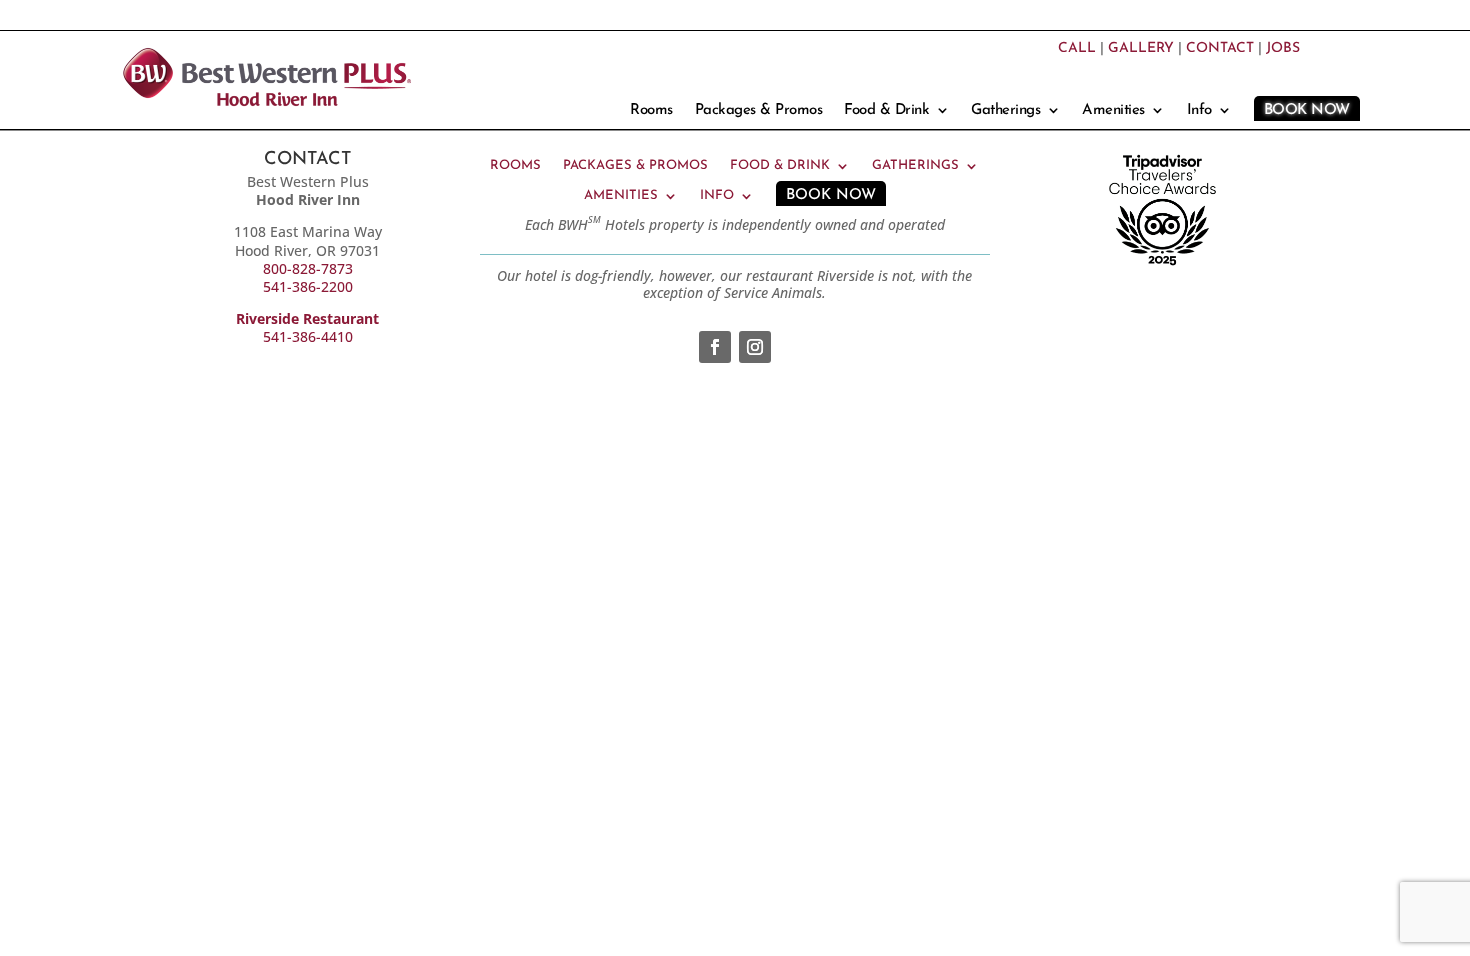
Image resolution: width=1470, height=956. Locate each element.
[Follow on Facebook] (715, 347)
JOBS (1283, 48)
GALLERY (1141, 48)
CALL (1077, 48)
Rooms (651, 111)
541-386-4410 (308, 336)
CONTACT (1220, 48)
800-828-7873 (308, 268)
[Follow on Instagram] (755, 347)
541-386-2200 (308, 286)
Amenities (1113, 111)
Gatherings (1005, 111)
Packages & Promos (759, 111)
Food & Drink (886, 111)
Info (1199, 111)
